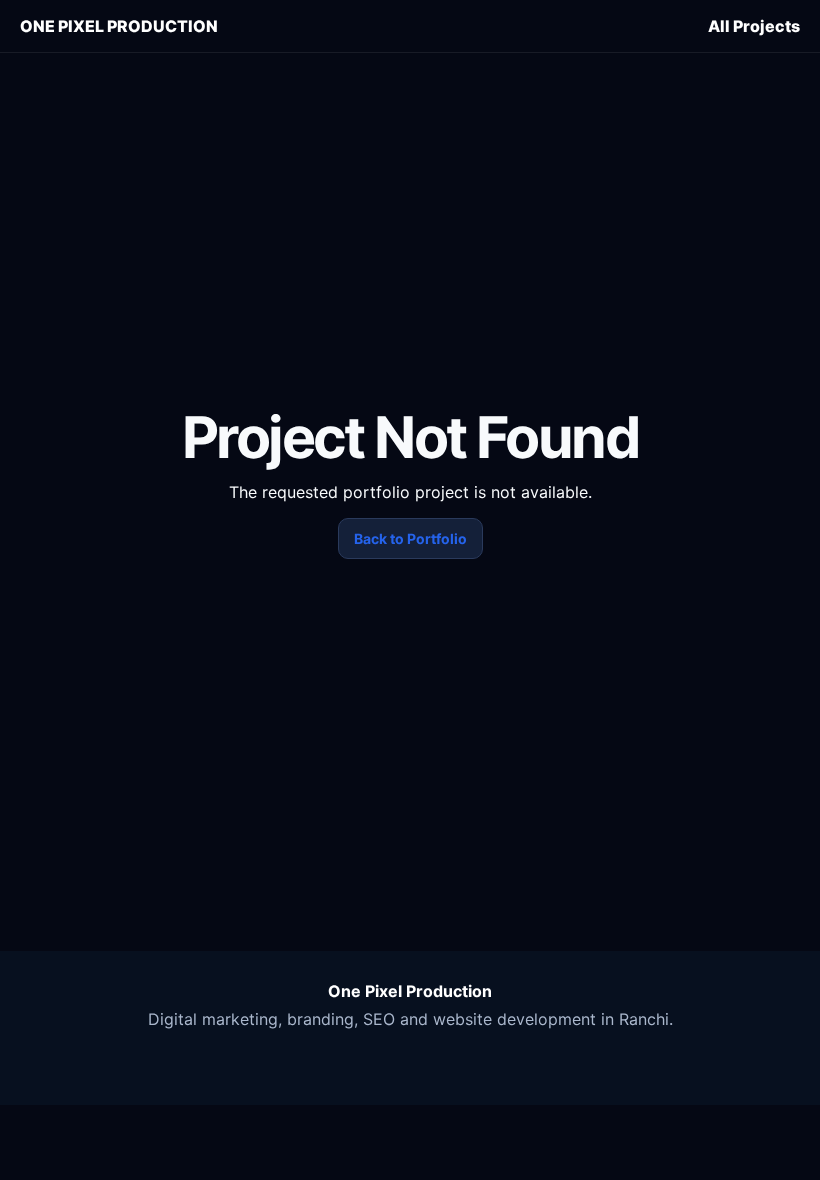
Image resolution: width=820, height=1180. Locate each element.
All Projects (754, 26)
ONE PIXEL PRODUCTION (119, 26)
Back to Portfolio (410, 538)
